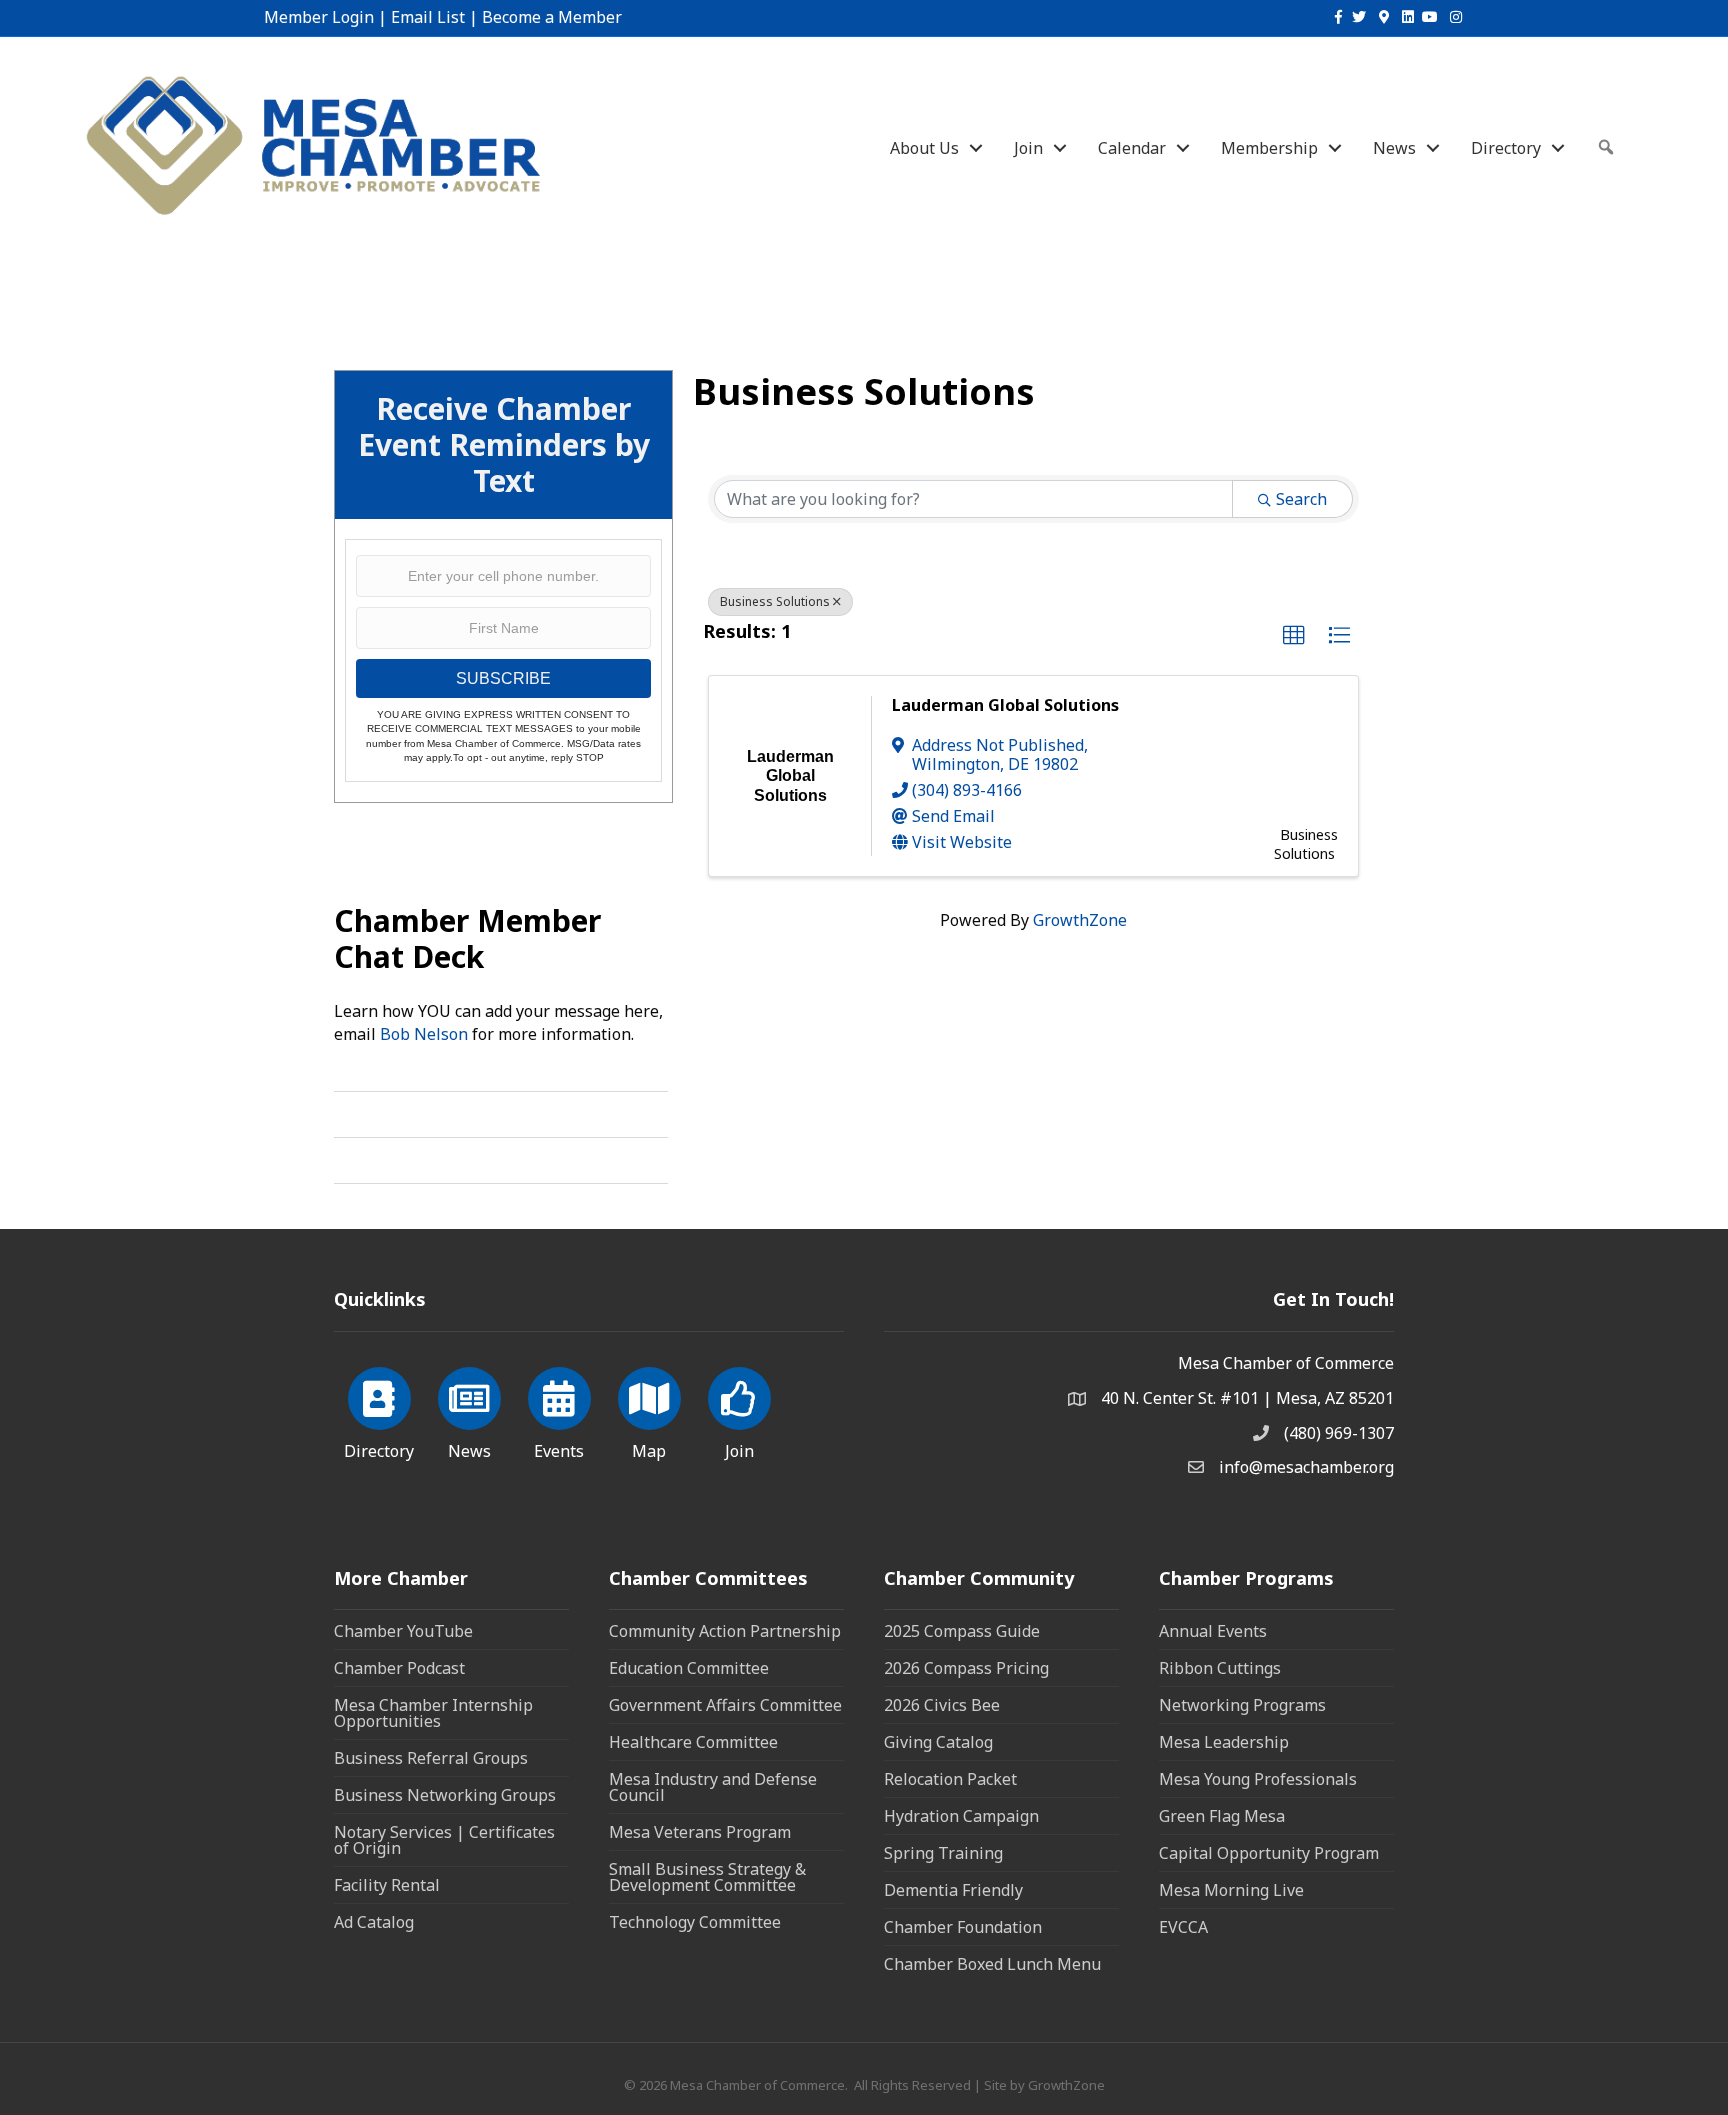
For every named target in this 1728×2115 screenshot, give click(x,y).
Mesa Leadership (1224, 1742)
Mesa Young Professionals (1258, 1779)
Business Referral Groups (431, 1758)
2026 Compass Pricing (966, 1668)
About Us (924, 148)
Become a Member (552, 17)
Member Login (319, 17)
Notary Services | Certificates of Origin (444, 1840)
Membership (1269, 148)
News (1394, 148)
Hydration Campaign (961, 1816)
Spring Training (943, 1853)
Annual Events (1213, 1631)
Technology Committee (695, 1922)
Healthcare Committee (693, 1742)
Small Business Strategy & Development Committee (707, 1877)
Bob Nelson (424, 1034)
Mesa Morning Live (1231, 1890)
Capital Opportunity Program (1269, 1853)
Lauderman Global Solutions (1005, 705)
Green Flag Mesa (1222, 1816)
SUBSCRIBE (503, 678)
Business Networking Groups (445, 1795)
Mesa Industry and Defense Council (713, 1787)
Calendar (1132, 148)
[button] (1294, 636)
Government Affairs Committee (725, 1705)
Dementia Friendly (953, 1890)
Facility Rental (387, 1885)
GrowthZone (1080, 920)
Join (1028, 148)
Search (1301, 499)
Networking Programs (1242, 1705)
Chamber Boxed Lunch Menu (992, 1964)
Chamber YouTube (403, 1631)
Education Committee (689, 1668)
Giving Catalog (938, 1742)
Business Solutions (775, 601)
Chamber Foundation (963, 1927)
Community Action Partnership (725, 1631)
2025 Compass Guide (962, 1631)
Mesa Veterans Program (700, 1832)
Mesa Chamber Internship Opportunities (433, 1713)
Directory (1506, 148)
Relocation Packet (950, 1779)
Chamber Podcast (399, 1668)
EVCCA (1183, 1927)
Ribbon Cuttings (1220, 1668)
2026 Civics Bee (942, 1705)
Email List (428, 17)
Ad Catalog (374, 1922)
